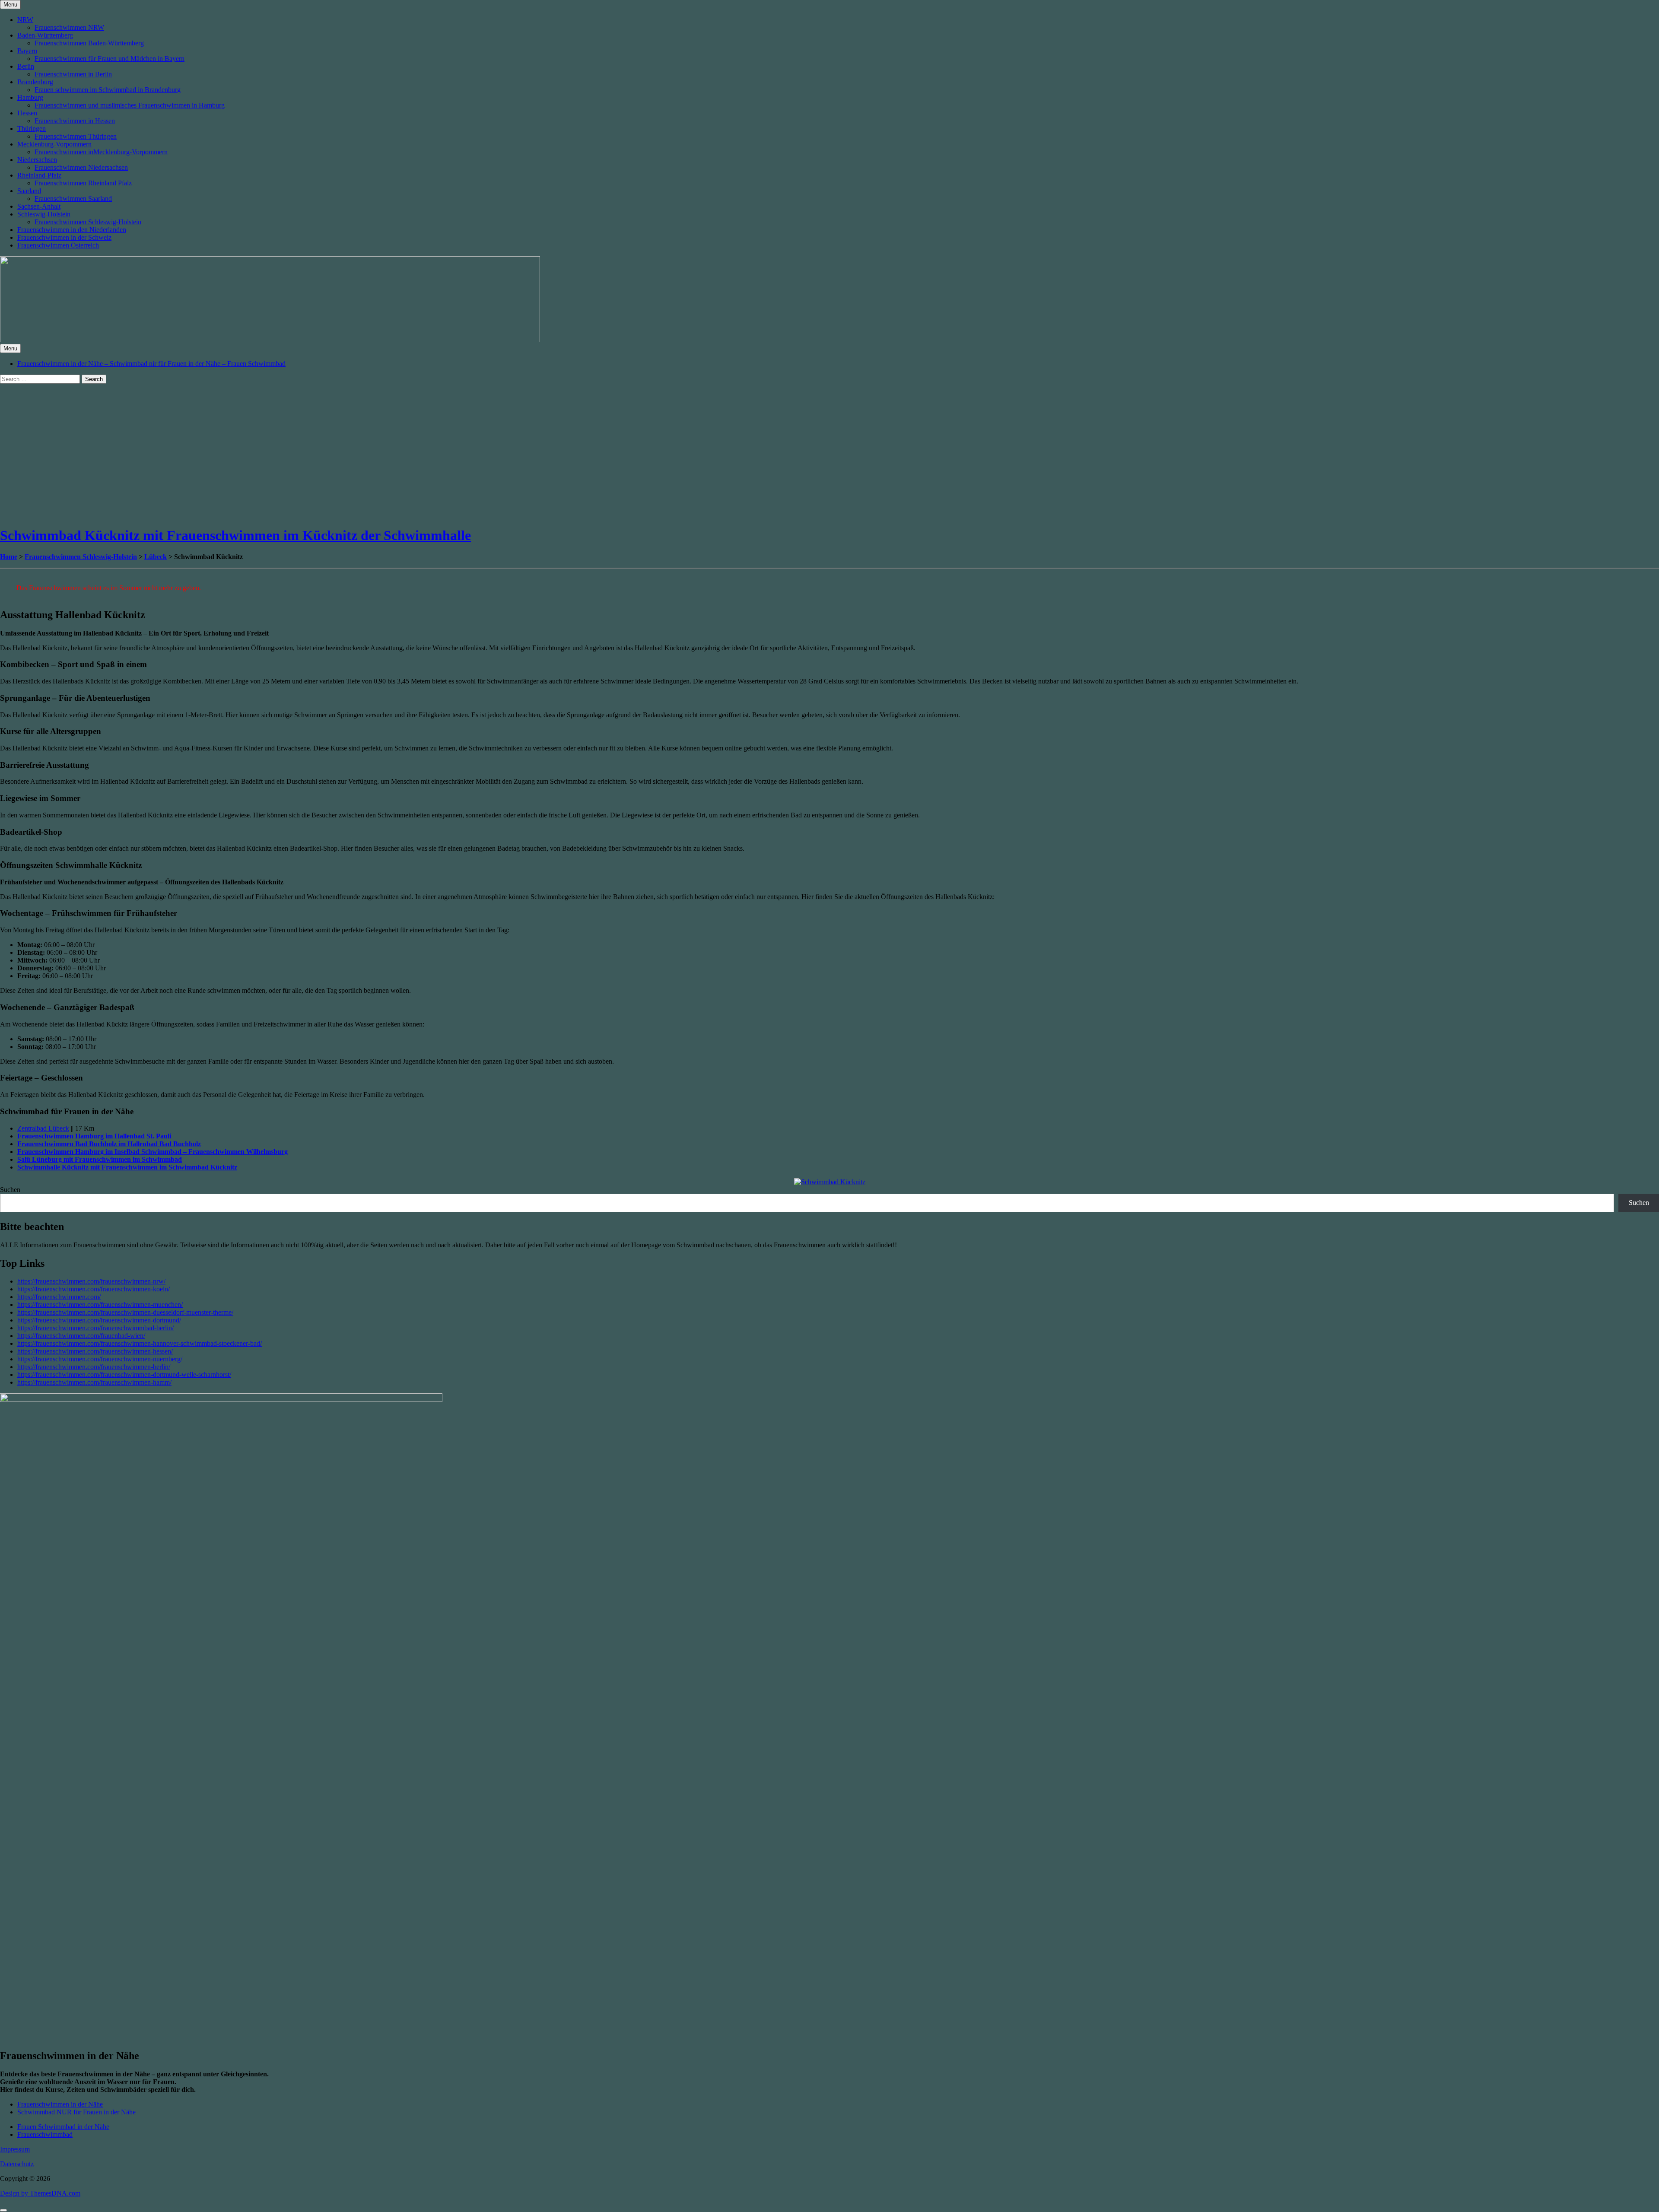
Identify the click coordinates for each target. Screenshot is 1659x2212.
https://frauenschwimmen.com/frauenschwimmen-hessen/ (95, 1351)
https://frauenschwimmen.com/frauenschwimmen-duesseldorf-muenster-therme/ (125, 1312)
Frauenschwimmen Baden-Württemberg (89, 43)
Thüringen (32, 129)
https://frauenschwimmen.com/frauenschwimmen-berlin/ (94, 1367)
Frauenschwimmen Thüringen (76, 136)
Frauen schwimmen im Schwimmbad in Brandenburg (108, 90)
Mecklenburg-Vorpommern (54, 144)
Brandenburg (35, 82)
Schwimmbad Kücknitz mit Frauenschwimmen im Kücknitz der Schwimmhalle (235, 535)
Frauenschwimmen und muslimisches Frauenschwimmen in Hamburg (130, 105)
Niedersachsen (37, 160)
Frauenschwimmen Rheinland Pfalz (83, 183)
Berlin (26, 66)
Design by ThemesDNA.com (40, 2193)
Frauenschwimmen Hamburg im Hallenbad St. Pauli (94, 1136)
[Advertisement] (259, 458)
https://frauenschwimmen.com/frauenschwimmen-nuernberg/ (100, 1359)
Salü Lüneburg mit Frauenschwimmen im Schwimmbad (100, 1159)
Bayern (27, 51)
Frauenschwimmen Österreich (58, 245)
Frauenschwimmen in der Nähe (60, 2104)
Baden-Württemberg (45, 35)
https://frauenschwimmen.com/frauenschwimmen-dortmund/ (99, 1320)
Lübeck (156, 557)
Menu (10, 5)
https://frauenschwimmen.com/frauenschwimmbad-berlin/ (95, 1328)
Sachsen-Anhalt (39, 206)
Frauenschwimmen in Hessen (75, 121)
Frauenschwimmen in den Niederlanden (72, 230)
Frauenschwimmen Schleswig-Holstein (88, 222)
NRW (25, 20)
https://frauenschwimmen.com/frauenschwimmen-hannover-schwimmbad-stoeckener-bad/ (140, 1343)
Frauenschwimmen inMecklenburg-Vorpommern (101, 152)
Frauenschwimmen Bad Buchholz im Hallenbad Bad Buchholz (109, 1144)
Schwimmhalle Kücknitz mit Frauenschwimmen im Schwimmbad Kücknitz (127, 1167)
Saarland (29, 191)
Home (9, 557)
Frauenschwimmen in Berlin (73, 74)
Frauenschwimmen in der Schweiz (64, 237)
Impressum (15, 2149)
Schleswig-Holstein (44, 214)
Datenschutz (17, 2164)
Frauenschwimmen (54, 557)
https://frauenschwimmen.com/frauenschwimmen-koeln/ (94, 1289)
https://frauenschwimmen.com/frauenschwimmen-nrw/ (91, 1281)
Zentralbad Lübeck (43, 1128)
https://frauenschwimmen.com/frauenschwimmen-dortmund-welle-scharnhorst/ (124, 1375)
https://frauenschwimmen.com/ (59, 1297)
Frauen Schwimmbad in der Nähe (63, 2127)
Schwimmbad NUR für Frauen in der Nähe (76, 2112)
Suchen (10, 1190)
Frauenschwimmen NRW (69, 27)
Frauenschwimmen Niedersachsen (81, 167)
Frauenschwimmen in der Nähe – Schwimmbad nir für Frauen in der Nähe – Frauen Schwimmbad (151, 364)
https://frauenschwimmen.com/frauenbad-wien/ (81, 1336)
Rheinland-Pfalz (39, 175)
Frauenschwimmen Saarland (73, 199)
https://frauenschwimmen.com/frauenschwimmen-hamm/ (94, 1382)
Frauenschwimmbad (45, 2134)
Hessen (27, 113)
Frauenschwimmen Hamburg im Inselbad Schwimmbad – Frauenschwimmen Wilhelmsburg (153, 1152)
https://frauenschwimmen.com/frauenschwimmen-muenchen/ (100, 1305)
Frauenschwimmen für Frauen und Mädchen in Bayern (110, 59)
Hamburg (30, 97)
